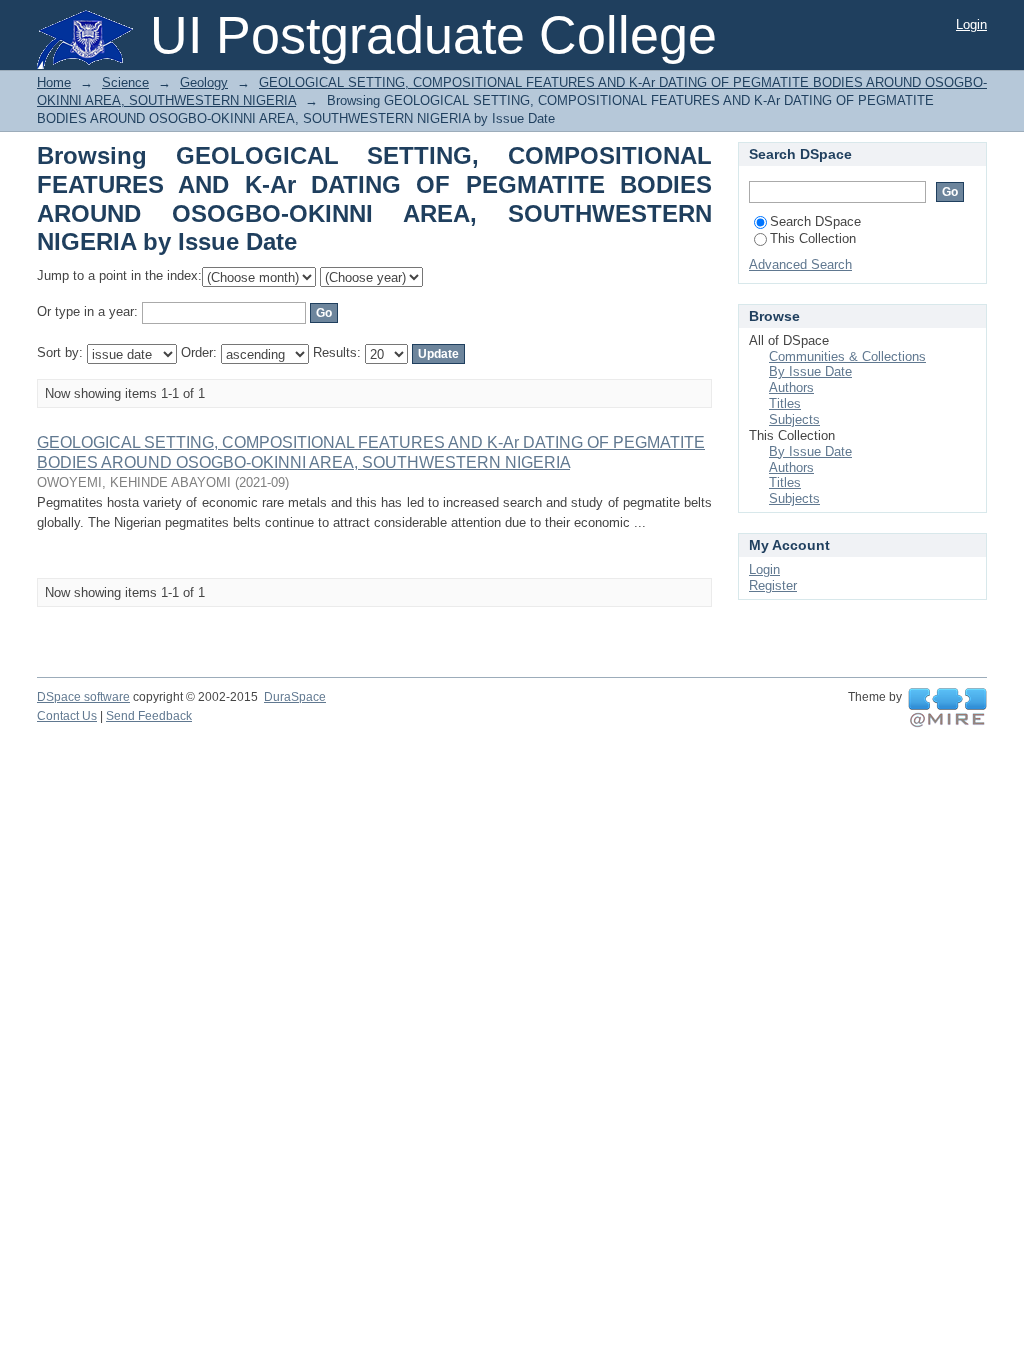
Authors (791, 387)
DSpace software (83, 697)
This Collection (813, 238)
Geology (204, 82)
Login (971, 24)
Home (54, 82)
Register (773, 585)
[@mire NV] (947, 708)
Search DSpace (815, 221)
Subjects (794, 419)
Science (125, 82)
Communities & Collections (847, 356)
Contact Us (67, 716)
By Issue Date (810, 371)
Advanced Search (800, 264)
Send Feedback (149, 716)
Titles (785, 403)
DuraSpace (295, 697)
